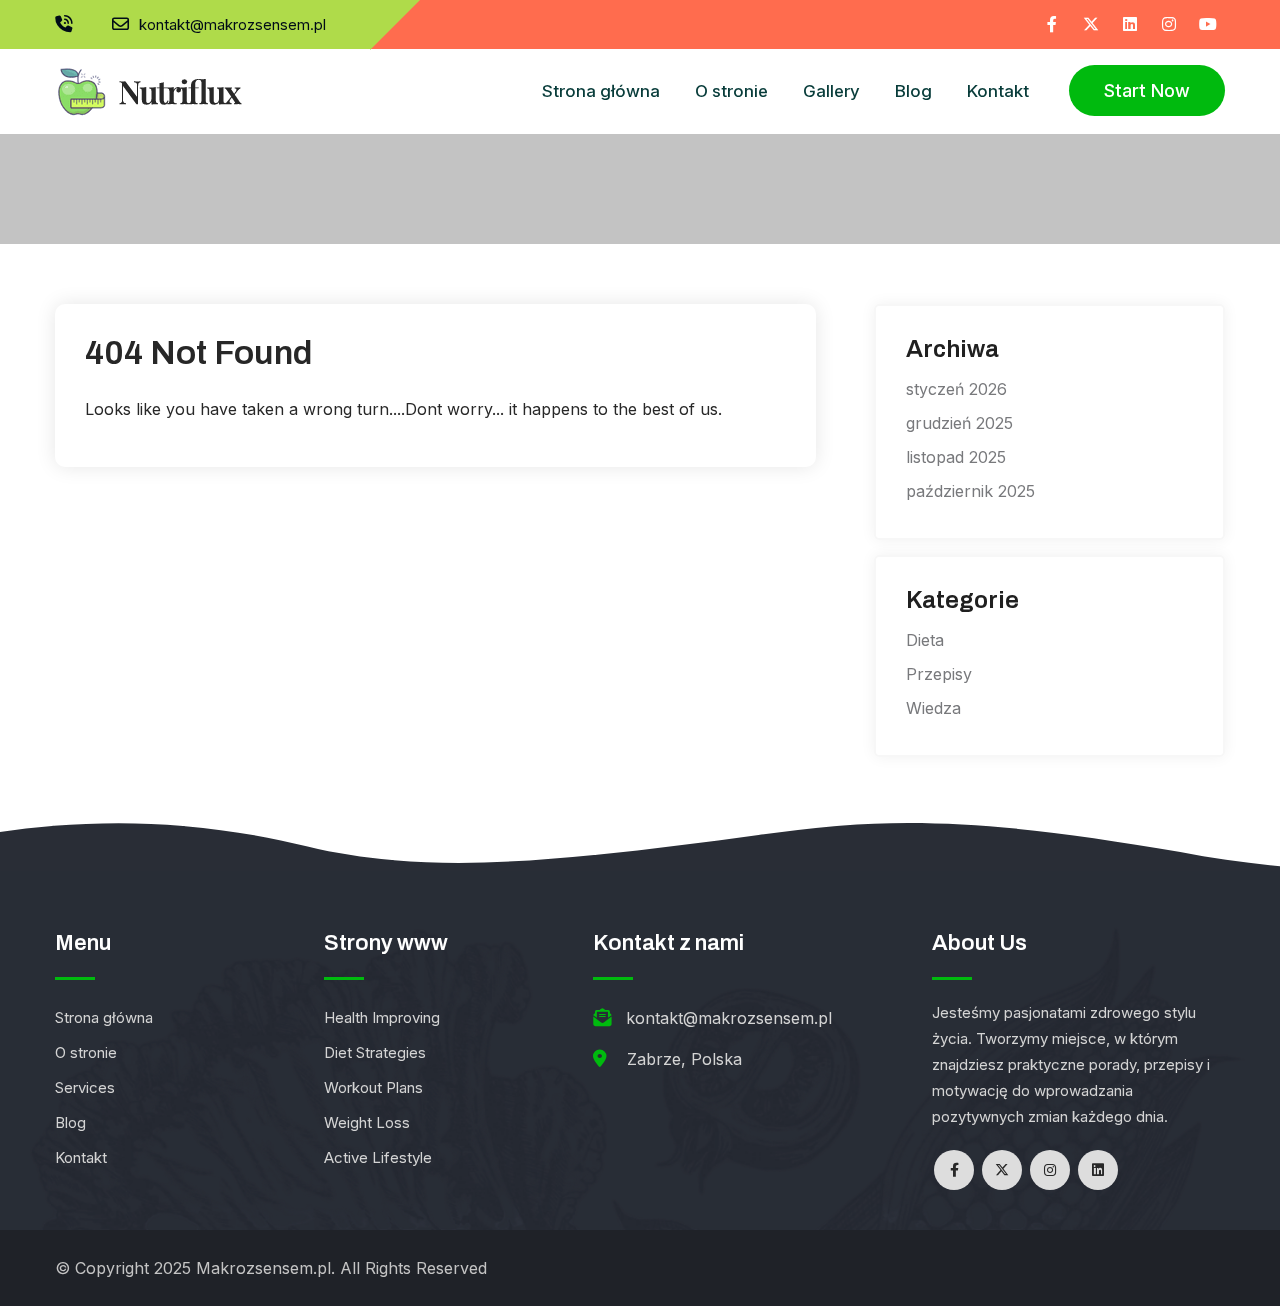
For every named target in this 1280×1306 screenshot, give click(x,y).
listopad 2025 (956, 457)
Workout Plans (373, 1087)
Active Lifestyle (378, 1157)
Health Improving (382, 1017)
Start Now (1147, 90)
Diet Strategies (375, 1052)
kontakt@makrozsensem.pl (232, 24)
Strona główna (601, 91)
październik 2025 (970, 491)
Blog (913, 91)
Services (85, 1087)
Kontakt (998, 91)
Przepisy (939, 674)
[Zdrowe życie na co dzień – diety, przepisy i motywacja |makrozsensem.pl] (148, 83)
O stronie (731, 91)
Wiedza (933, 708)
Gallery (831, 91)
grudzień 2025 (959, 423)
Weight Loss (367, 1122)
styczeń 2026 (956, 389)
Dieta (925, 640)
